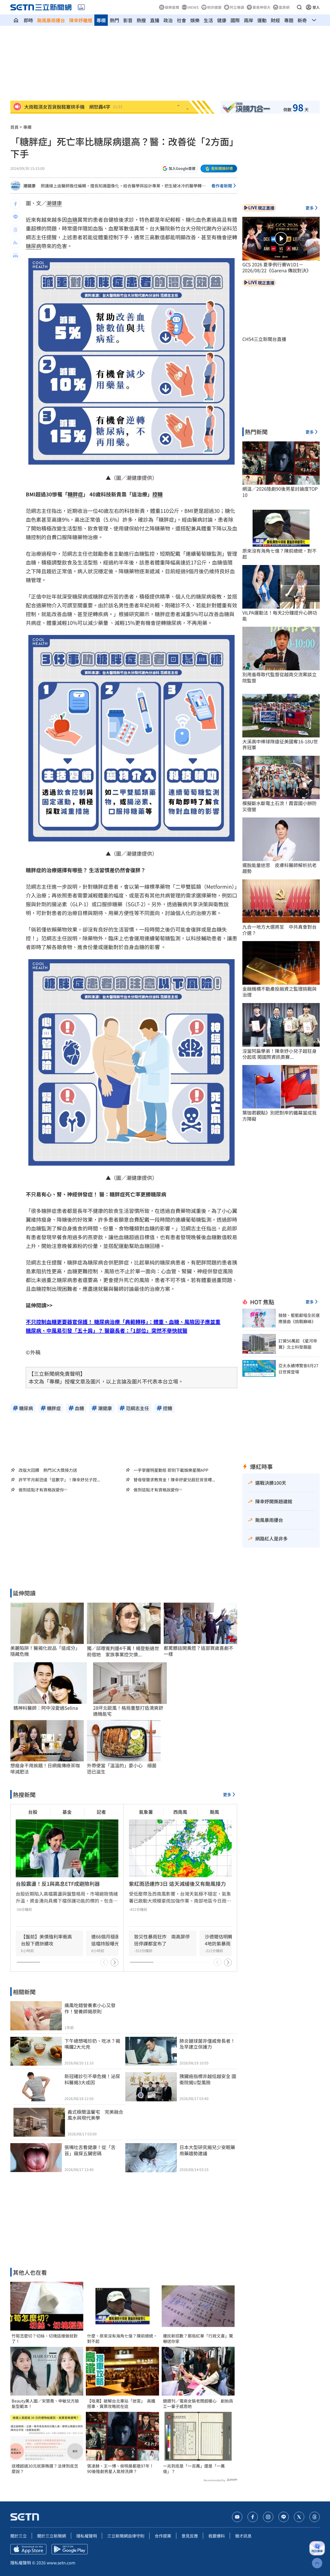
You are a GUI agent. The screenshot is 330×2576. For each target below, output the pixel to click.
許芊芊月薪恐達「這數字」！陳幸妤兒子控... (59, 1480)
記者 (101, 1812)
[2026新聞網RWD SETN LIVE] (81, 7)
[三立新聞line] (284, 2517)
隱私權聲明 (87, 2536)
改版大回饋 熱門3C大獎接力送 (48, 1470)
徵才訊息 (243, 2536)
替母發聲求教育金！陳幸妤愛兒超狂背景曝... (174, 1480)
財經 (275, 20)
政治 (168, 20)
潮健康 (29, 186)
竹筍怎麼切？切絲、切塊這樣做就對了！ (45, 2339)
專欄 (101, 20)
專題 (289, 20)
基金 (67, 1812)
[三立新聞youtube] (237, 2517)
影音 (128, 20)
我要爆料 (217, 2536)
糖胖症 (75, 494)
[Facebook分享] (15, 204)
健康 (222, 20)
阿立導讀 (237, 7)
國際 (235, 20)
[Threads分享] (15, 230)
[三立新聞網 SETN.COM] (16, 20)
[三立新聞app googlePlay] (70, 2549)
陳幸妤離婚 (81, 20)
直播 (155, 20)
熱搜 (141, 20)
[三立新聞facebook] (253, 2517)
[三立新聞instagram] (268, 2517)
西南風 (180, 1812)
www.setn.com (61, 2563)
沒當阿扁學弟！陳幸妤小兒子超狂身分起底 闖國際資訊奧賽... (279, 1054)
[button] (299, 7)
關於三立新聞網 (52, 2536)
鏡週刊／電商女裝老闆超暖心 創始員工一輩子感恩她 (198, 2404)
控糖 (158, 494)
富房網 (284, 7)
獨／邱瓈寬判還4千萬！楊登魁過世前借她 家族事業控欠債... (123, 1651)
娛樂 (195, 20)
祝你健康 (214, 7)
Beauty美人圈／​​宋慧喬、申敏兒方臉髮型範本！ (45, 2404)
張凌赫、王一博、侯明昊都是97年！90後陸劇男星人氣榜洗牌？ (120, 2469)
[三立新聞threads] (315, 2517)
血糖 (72, 220)
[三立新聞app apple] (28, 2549)
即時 (28, 20)
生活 (208, 20)
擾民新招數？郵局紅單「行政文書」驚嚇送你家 (198, 2339)
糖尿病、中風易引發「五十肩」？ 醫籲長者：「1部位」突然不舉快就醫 (107, 1330)
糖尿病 (34, 246)
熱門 (114, 20)
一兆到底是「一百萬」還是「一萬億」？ (194, 2469)
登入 (316, 7)
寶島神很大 (261, 7)
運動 (262, 20)
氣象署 (146, 1812)
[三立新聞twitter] (299, 2517)
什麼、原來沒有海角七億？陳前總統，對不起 (122, 2339)
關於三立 (19, 2536)
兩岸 (249, 20)
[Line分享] (15, 217)
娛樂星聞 (172, 7)
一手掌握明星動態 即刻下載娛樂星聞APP (171, 1470)
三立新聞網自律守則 (126, 2536)
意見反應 (190, 2536)
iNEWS (193, 7)
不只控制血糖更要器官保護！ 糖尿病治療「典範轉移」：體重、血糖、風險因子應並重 (123, 1322)
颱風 (214, 1812)
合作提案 (163, 2536)
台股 (33, 1812)
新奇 (302, 20)
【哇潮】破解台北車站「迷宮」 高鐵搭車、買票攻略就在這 (121, 2404)
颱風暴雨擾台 (51, 20)
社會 (181, 20)
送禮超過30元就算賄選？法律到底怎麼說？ (45, 2469)
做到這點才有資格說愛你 (41, 1490)
